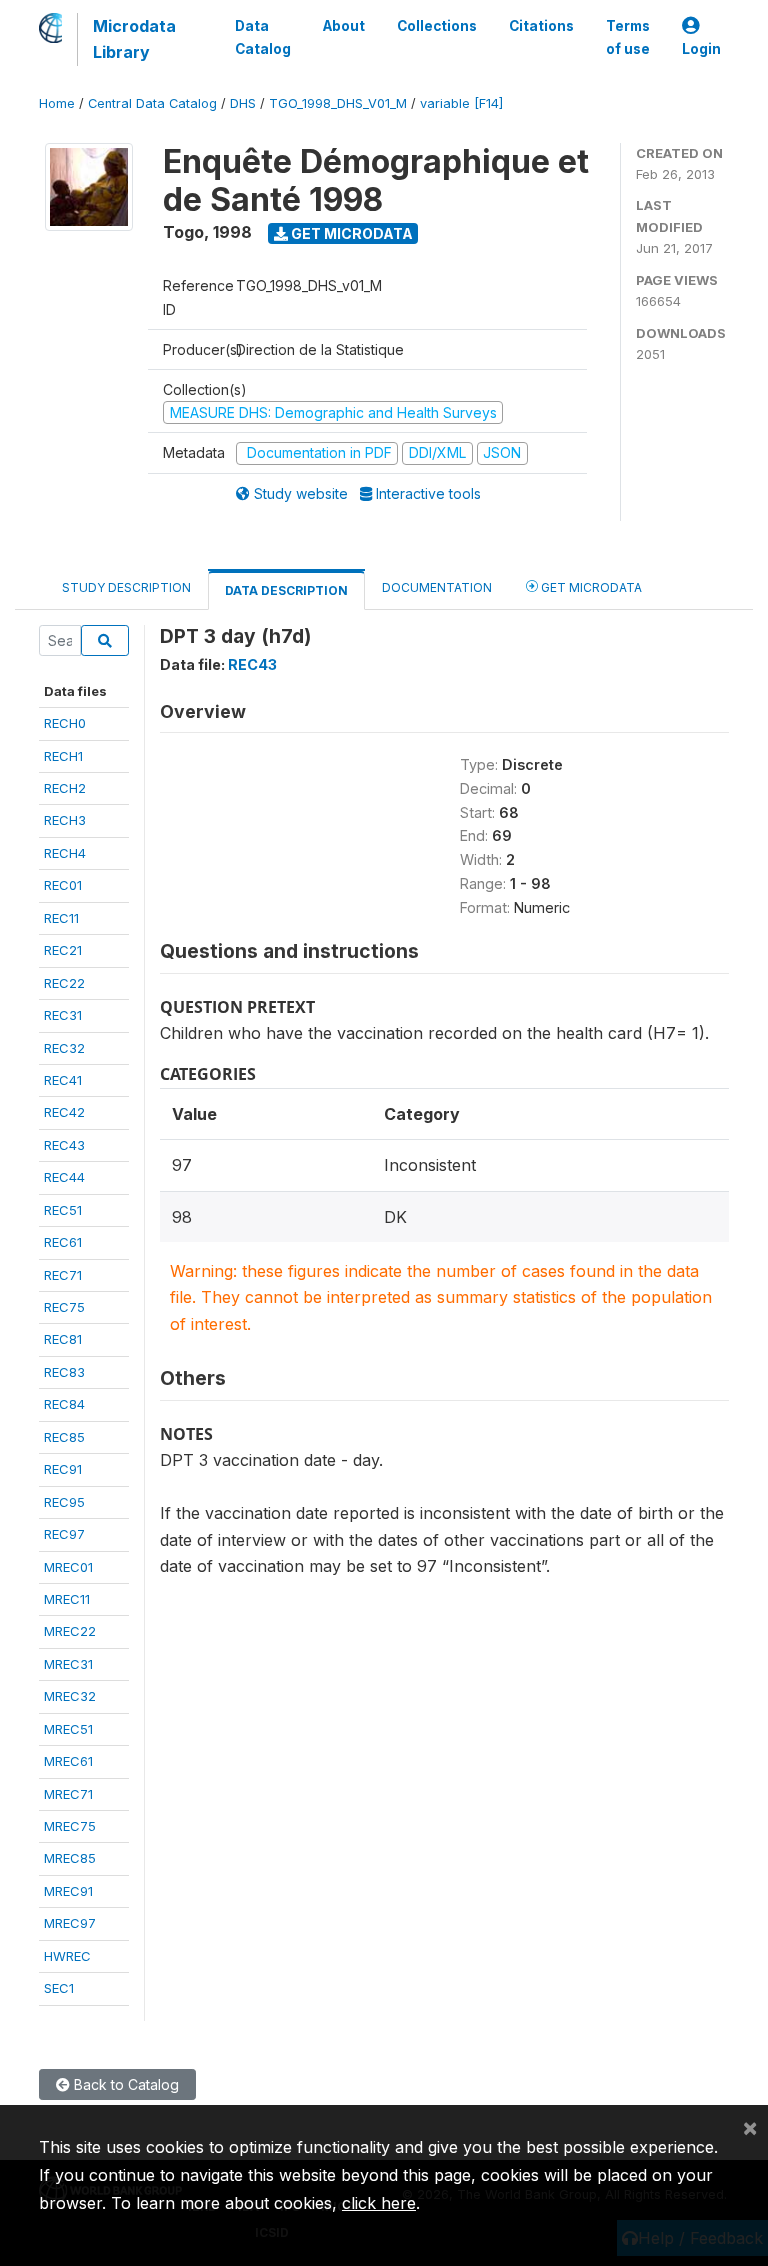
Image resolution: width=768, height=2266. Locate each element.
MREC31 (68, 1664)
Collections (437, 26)
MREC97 (70, 1923)
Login (701, 49)
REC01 (63, 885)
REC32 (64, 1048)
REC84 (64, 1404)
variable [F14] (461, 103)
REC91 (63, 1469)
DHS (243, 103)
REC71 (63, 1275)
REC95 (64, 1502)
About (344, 26)
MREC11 (67, 1599)
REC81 (63, 1339)
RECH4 (65, 853)
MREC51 (68, 1729)
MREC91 (68, 1891)
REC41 (63, 1080)
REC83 (64, 1372)
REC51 (63, 1210)
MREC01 (68, 1567)
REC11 (61, 918)
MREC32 (70, 1696)
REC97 (64, 1534)
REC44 (64, 1177)
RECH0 (65, 723)
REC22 (64, 983)
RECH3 (65, 820)
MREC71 (68, 1794)
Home (57, 103)
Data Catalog (263, 37)
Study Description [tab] (126, 587)
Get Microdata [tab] (590, 587)
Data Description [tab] (286, 590)
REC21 (63, 950)
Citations (541, 26)
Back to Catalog (124, 2084)
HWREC (67, 1956)
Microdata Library (134, 39)
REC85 (64, 1437)
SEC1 (59, 1988)
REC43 (64, 1145)
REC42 (64, 1112)
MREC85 (70, 1858)
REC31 (63, 1015)
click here (379, 2203)
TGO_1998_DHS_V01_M (338, 103)
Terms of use (628, 37)
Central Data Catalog (152, 103)
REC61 (63, 1242)
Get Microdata (350, 233)
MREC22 (70, 1631)
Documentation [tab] (437, 587)
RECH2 (65, 788)
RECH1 (63, 756)
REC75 (64, 1307)
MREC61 (68, 1761)
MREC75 (70, 1826)
